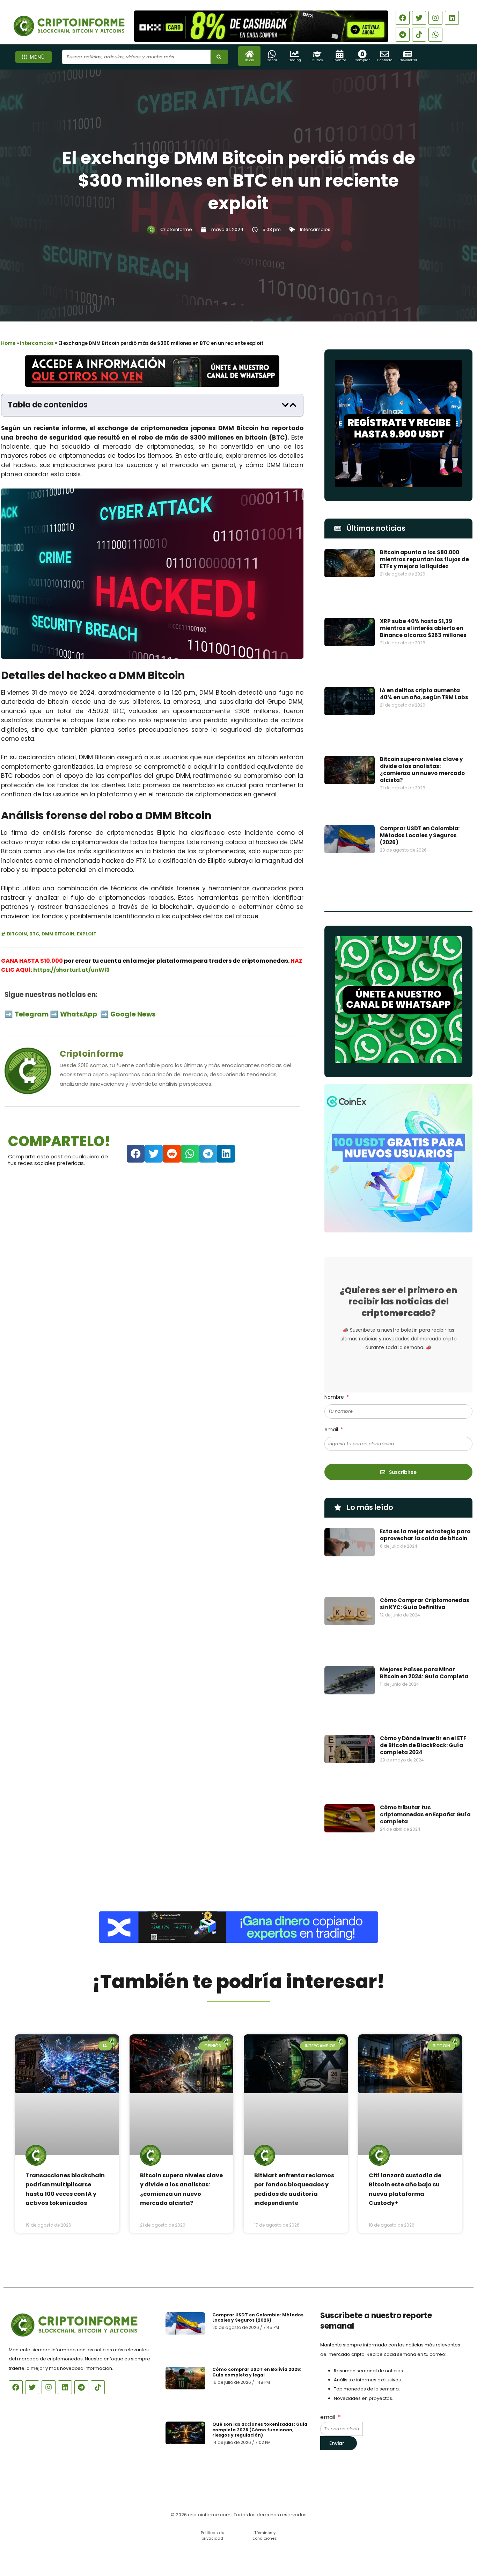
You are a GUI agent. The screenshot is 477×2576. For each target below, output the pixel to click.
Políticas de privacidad (212, 2535)
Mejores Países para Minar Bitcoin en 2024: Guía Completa (424, 1673)
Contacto (385, 60)
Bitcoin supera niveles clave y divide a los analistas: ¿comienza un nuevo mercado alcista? (422, 770)
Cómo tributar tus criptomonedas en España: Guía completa (425, 1814)
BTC (34, 934)
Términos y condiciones (265, 2535)
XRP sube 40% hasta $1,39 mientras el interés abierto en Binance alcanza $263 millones (423, 628)
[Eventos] (340, 54)
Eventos (340, 60)
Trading (295, 60)
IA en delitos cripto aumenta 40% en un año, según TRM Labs (424, 694)
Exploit (87, 934)
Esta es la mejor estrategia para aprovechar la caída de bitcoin (425, 1535)
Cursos (317, 60)
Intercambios (315, 229)
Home (8, 343)
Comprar (362, 60)
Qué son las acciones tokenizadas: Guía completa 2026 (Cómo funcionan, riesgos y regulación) (260, 2430)
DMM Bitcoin (58, 934)
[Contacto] (385, 54)
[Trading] (295, 54)
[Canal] (272, 54)
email (332, 1430)
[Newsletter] (407, 54)
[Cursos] (317, 54)
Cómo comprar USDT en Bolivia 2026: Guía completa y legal (257, 2372)
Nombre (335, 1397)
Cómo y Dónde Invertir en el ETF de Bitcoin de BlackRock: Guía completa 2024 (423, 1745)
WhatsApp (79, 1014)
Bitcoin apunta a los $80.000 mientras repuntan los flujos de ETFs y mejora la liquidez (424, 559)
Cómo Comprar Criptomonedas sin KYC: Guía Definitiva (425, 1604)
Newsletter (408, 60)
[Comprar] (362, 54)
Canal (272, 60)
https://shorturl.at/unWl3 (71, 970)
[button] (285, 405)
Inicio (249, 60)
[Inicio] (249, 54)
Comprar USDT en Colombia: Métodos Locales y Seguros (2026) (420, 835)
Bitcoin (17, 934)
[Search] (219, 57)
